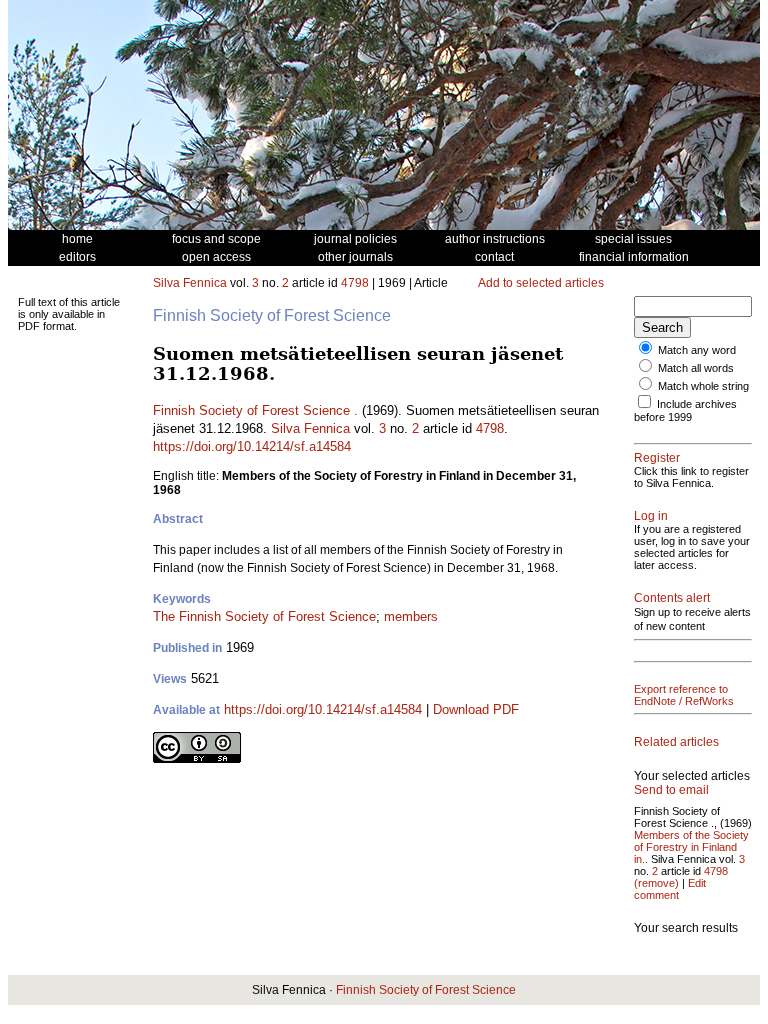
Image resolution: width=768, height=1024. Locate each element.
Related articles (676, 742)
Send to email (671, 790)
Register (657, 458)
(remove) (656, 883)
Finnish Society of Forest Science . (255, 410)
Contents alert (672, 598)
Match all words (696, 368)
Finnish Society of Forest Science (426, 990)
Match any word (697, 350)
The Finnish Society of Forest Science (264, 616)
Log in (651, 516)
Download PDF (476, 709)
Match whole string (703, 386)
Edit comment (670, 889)
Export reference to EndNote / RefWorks (684, 695)
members (411, 616)
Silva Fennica (190, 283)
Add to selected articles (541, 283)
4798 (355, 283)
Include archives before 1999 (685, 410)
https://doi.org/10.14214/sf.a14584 (252, 446)
